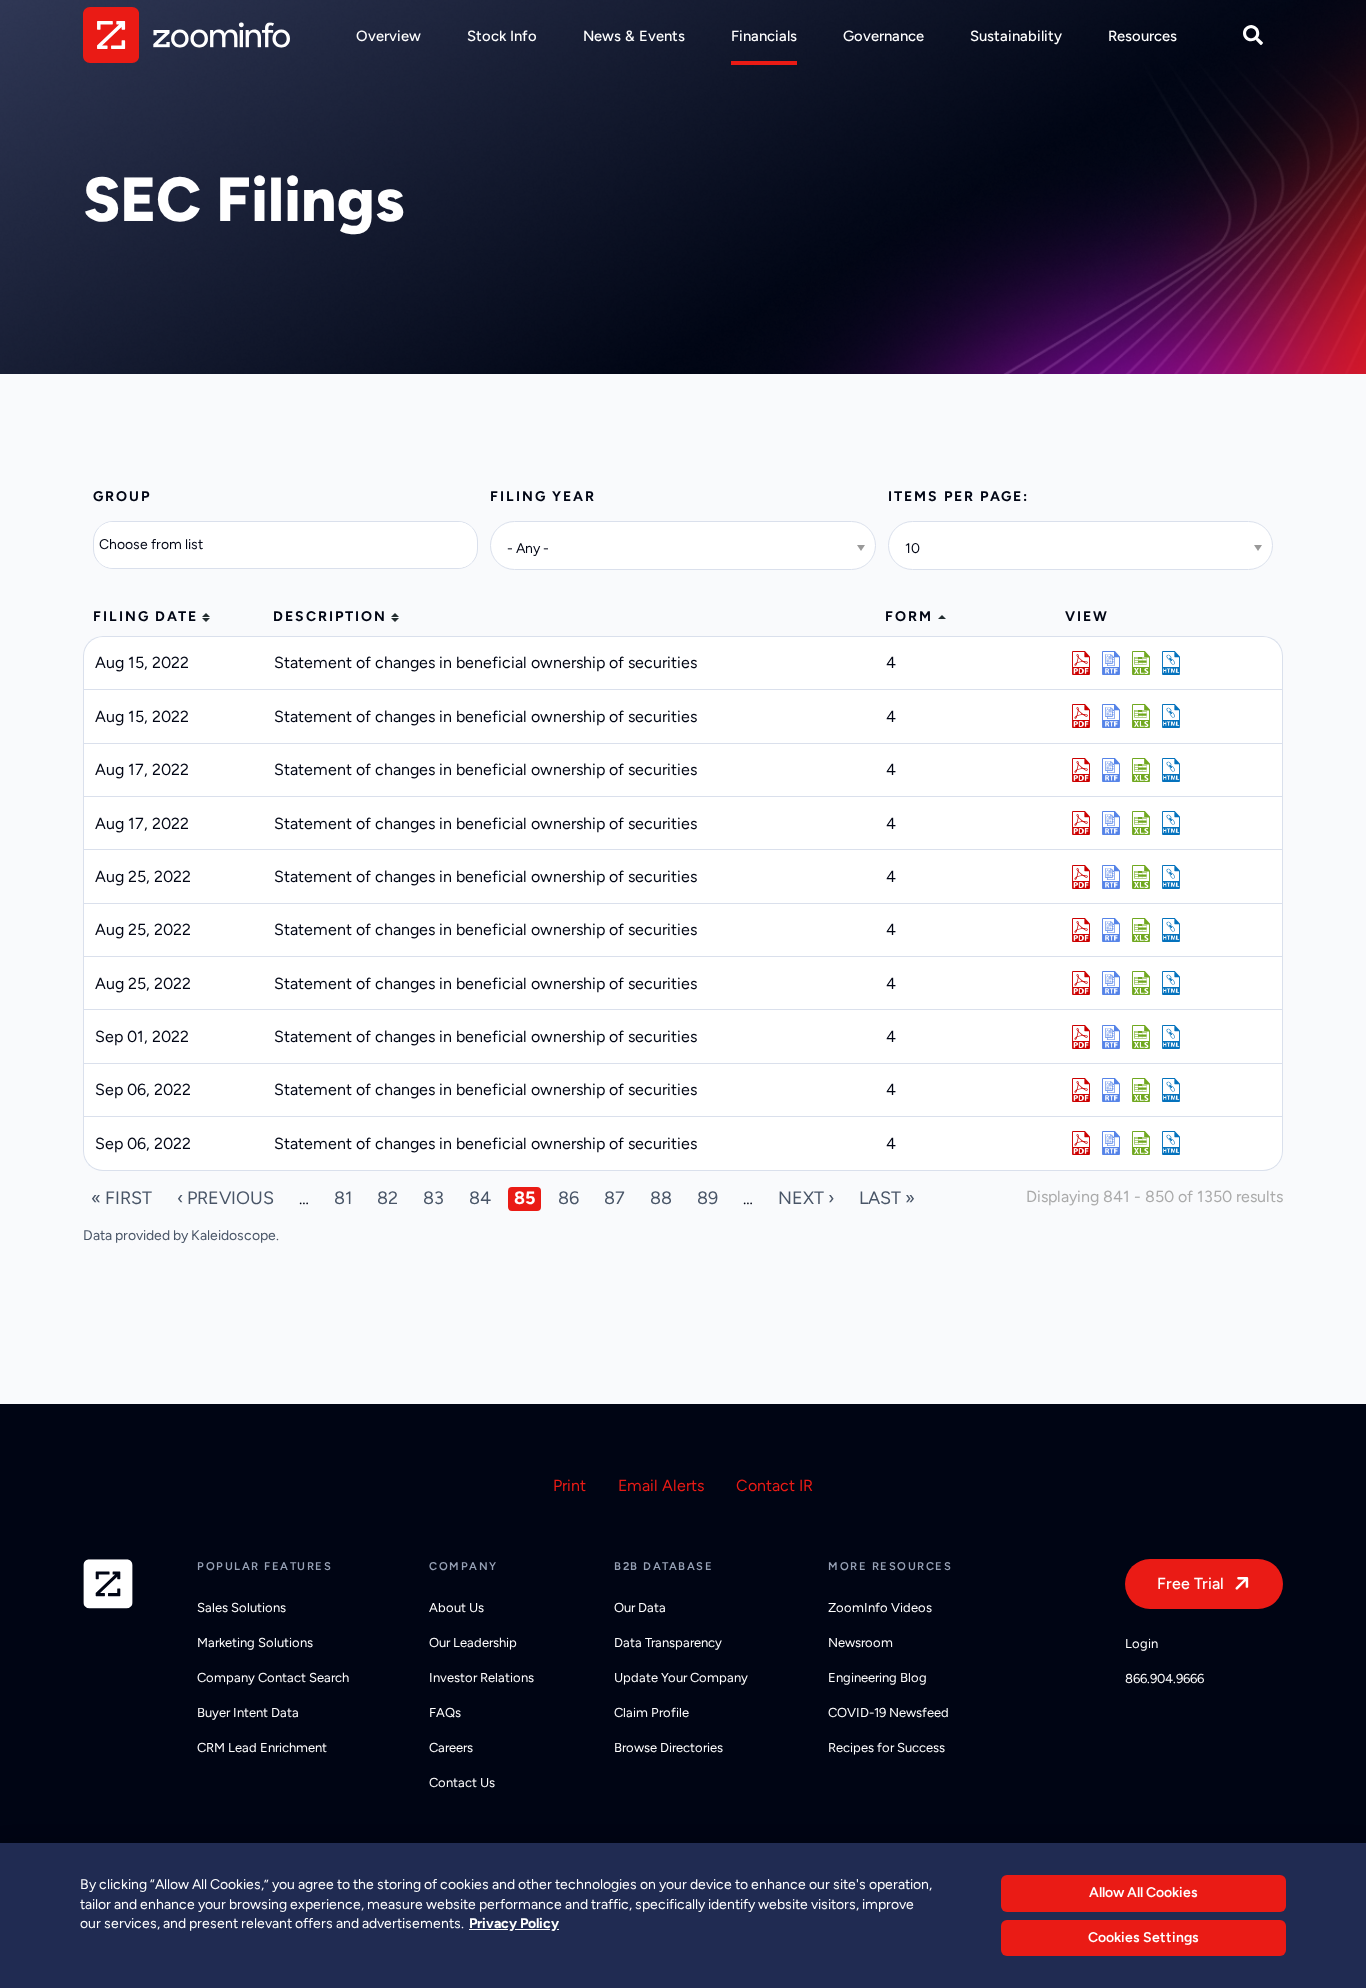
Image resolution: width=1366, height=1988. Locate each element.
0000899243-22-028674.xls (1141, 716)
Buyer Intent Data (248, 1712)
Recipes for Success (886, 1747)
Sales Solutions (241, 1607)
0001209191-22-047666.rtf (1111, 983)
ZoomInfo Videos (880, 1607)
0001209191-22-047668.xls (1141, 930)
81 (343, 1198)
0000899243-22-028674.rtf (1111, 716)
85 (524, 1198)
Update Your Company (681, 1677)
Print (569, 1485)
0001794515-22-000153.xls (1141, 1143)
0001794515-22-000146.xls (1141, 1037)
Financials (764, 36)
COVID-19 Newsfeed (888, 1712)
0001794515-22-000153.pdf (1081, 1143)
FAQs (445, 1712)
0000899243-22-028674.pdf (1081, 716)
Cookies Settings (1143, 1937)
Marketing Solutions (255, 1642)
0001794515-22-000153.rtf (1111, 1143)
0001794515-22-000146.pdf (1081, 1037)
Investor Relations (481, 1677)
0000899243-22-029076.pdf (1081, 823)
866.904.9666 (1164, 1678)
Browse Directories (668, 1747)
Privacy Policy (514, 1923)
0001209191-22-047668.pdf (1081, 930)
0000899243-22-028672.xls (1141, 663)
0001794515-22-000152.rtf (1111, 1090)
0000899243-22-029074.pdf (1081, 770)
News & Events (634, 36)
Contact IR (774, 1485)
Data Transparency (668, 1642)
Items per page (955, 496)
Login (1141, 1643)
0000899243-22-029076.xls (1141, 823)
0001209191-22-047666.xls (1141, 983)
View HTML (1171, 663)
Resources (1142, 36)
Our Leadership (473, 1642)
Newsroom (860, 1642)
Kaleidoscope (233, 1235)
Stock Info (502, 36)
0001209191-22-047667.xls (1141, 877)
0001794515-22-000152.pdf (1081, 1090)
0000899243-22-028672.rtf (1111, 663)
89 (707, 1198)
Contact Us (462, 1782)
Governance (883, 36)
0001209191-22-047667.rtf (1111, 877)
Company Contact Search (273, 1677)
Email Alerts (661, 1485)
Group (122, 496)
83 (433, 1198)
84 (480, 1198)
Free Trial (1190, 1583)
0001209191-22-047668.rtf (1111, 930)
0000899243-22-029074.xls (1141, 770)
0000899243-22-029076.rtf (1111, 823)
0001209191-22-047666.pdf (1081, 983)
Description (330, 616)
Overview (388, 36)
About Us (456, 1607)
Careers (451, 1747)
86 (568, 1198)
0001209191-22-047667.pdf (1081, 877)
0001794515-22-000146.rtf (1111, 1037)
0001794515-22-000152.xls (1141, 1090)
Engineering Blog (877, 1677)
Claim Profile (651, 1712)
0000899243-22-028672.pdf (1081, 663)
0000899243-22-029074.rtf (1111, 770)
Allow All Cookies (1143, 1892)
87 (614, 1198)
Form (909, 616)
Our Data (640, 1607)
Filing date (145, 616)
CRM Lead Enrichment (262, 1747)
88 (661, 1198)
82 (387, 1198)
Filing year (543, 496)
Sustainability (1016, 36)
